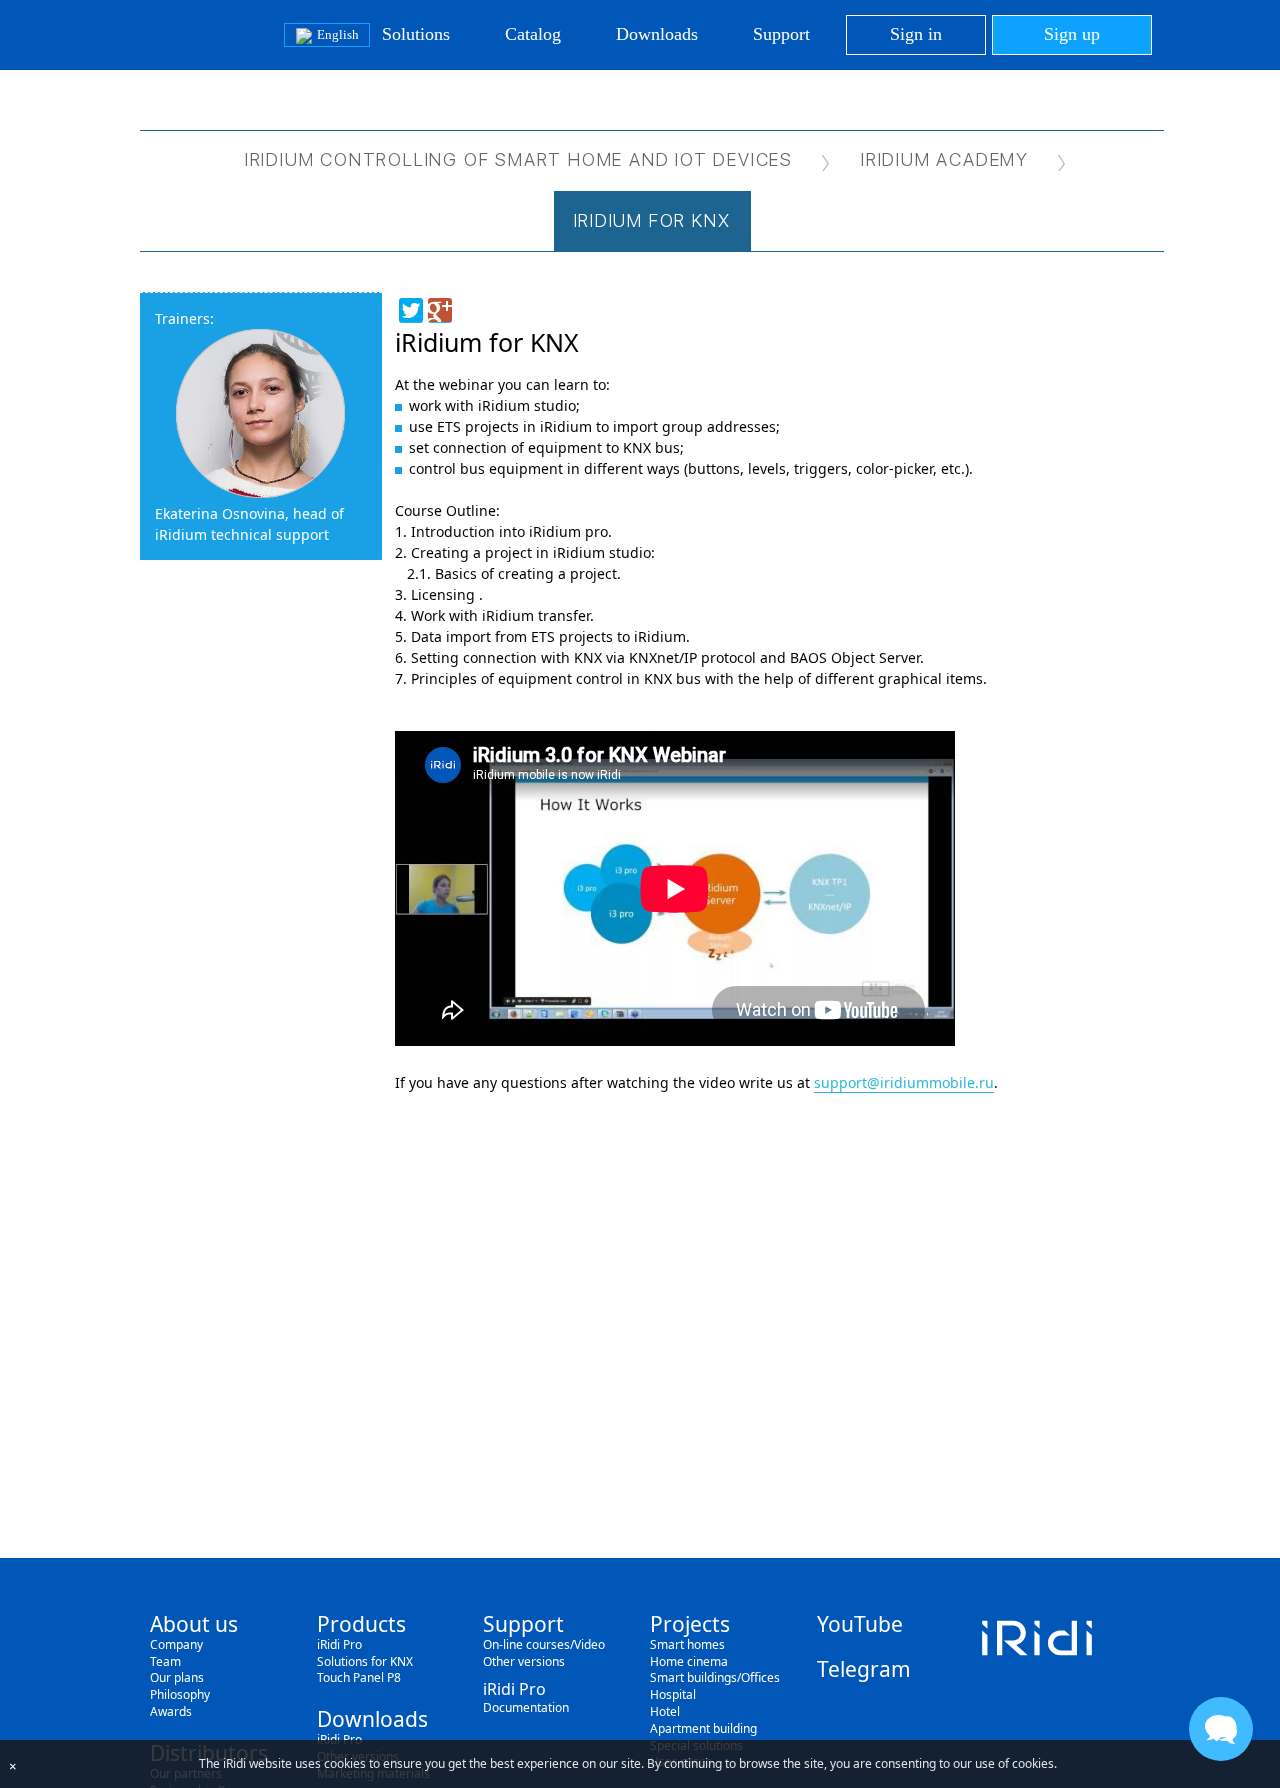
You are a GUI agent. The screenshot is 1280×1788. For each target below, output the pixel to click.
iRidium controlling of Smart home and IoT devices (519, 159)
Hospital (673, 1694)
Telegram (864, 1669)
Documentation (526, 1707)
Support (781, 34)
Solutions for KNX (365, 1661)
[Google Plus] (440, 310)
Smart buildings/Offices (715, 1677)
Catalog (533, 34)
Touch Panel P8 (359, 1677)
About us (194, 1624)
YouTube (860, 1624)
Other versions (524, 1661)
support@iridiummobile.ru (904, 1082)
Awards (171, 1711)
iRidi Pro (339, 1644)
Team (165, 1661)
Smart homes (687, 1644)
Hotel (665, 1711)
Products (361, 1624)
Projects (690, 1624)
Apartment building (703, 1728)
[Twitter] (411, 310)
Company (176, 1644)
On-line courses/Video (544, 1644)
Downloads (657, 34)
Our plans (177, 1677)
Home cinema (689, 1661)
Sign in (916, 34)
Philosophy (180, 1694)
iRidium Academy (945, 159)
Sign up (1072, 34)
